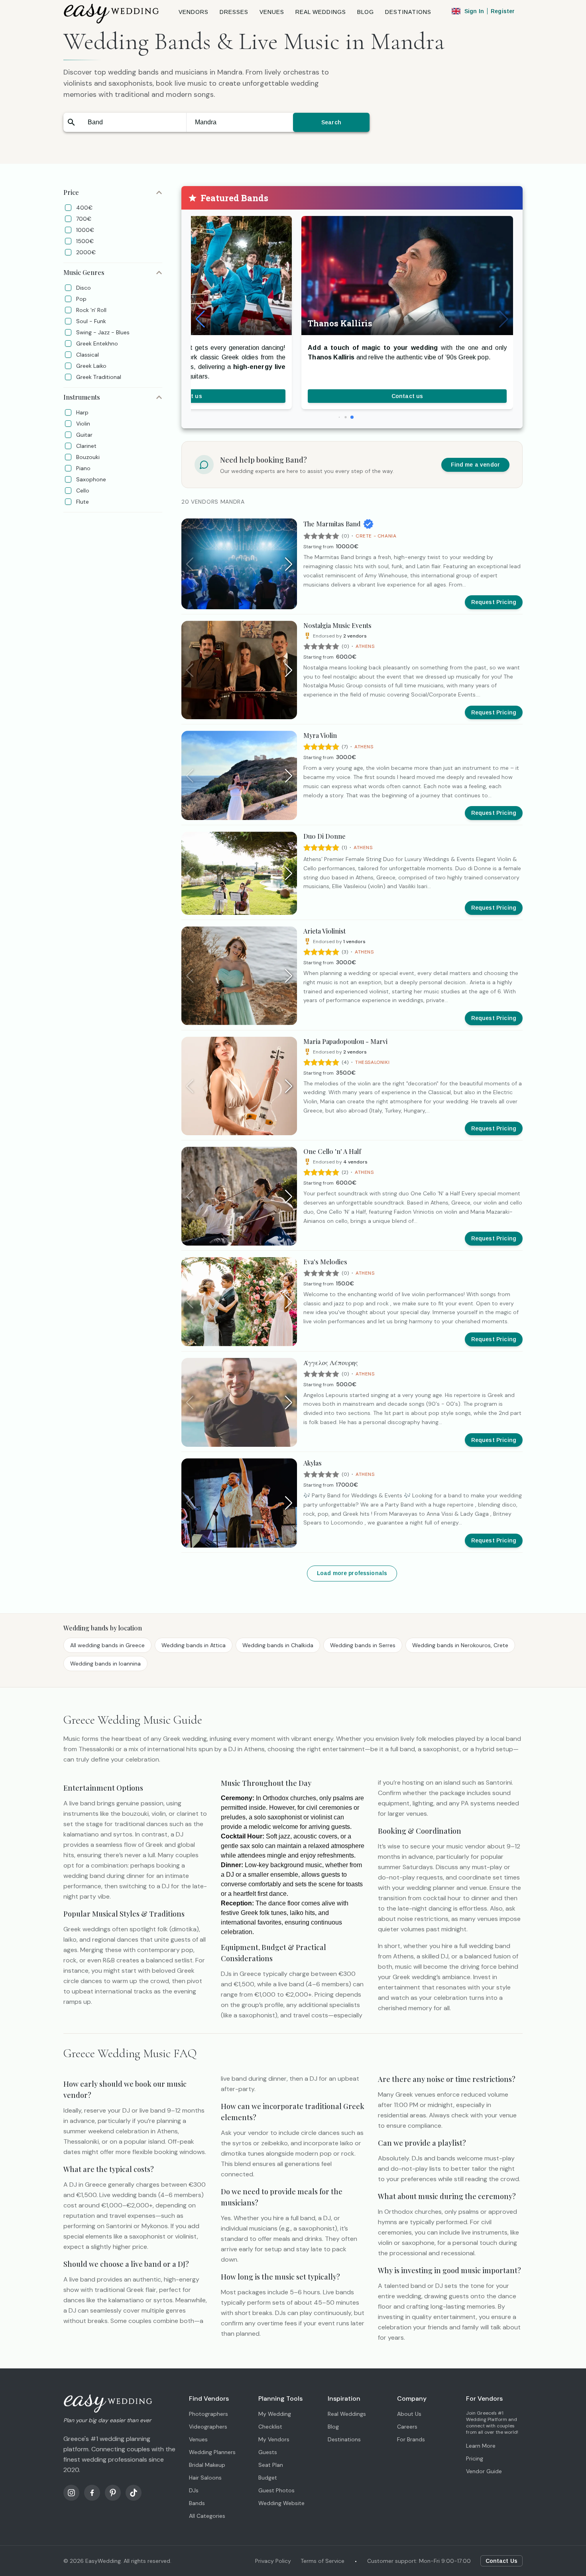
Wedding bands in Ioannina (105, 1664)
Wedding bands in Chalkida (278, 1645)
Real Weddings (347, 2414)
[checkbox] (68, 208)
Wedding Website (281, 2503)
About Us (409, 2414)
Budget (268, 2478)
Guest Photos (276, 2490)
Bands (197, 2503)
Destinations (344, 2439)
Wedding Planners (212, 2452)
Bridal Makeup (207, 2465)
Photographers (208, 2414)
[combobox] (133, 122)
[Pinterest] (113, 2493)
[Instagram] (71, 2493)
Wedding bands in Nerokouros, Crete (460, 1645)
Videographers (208, 2427)
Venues (198, 2439)
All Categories (207, 2516)
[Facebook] (92, 2493)
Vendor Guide (484, 2471)
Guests (268, 2452)
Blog (333, 2427)
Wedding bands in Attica (194, 1645)
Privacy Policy (273, 2561)
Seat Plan (271, 2465)
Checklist (270, 2427)
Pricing (475, 2458)
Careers (407, 2427)
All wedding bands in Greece (107, 1645)
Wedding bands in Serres (363, 1645)
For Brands (411, 2439)
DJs (194, 2490)
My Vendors (274, 2439)
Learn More (481, 2446)
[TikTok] (134, 2493)
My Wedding (275, 2414)
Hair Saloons (205, 2478)
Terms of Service (322, 2561)
